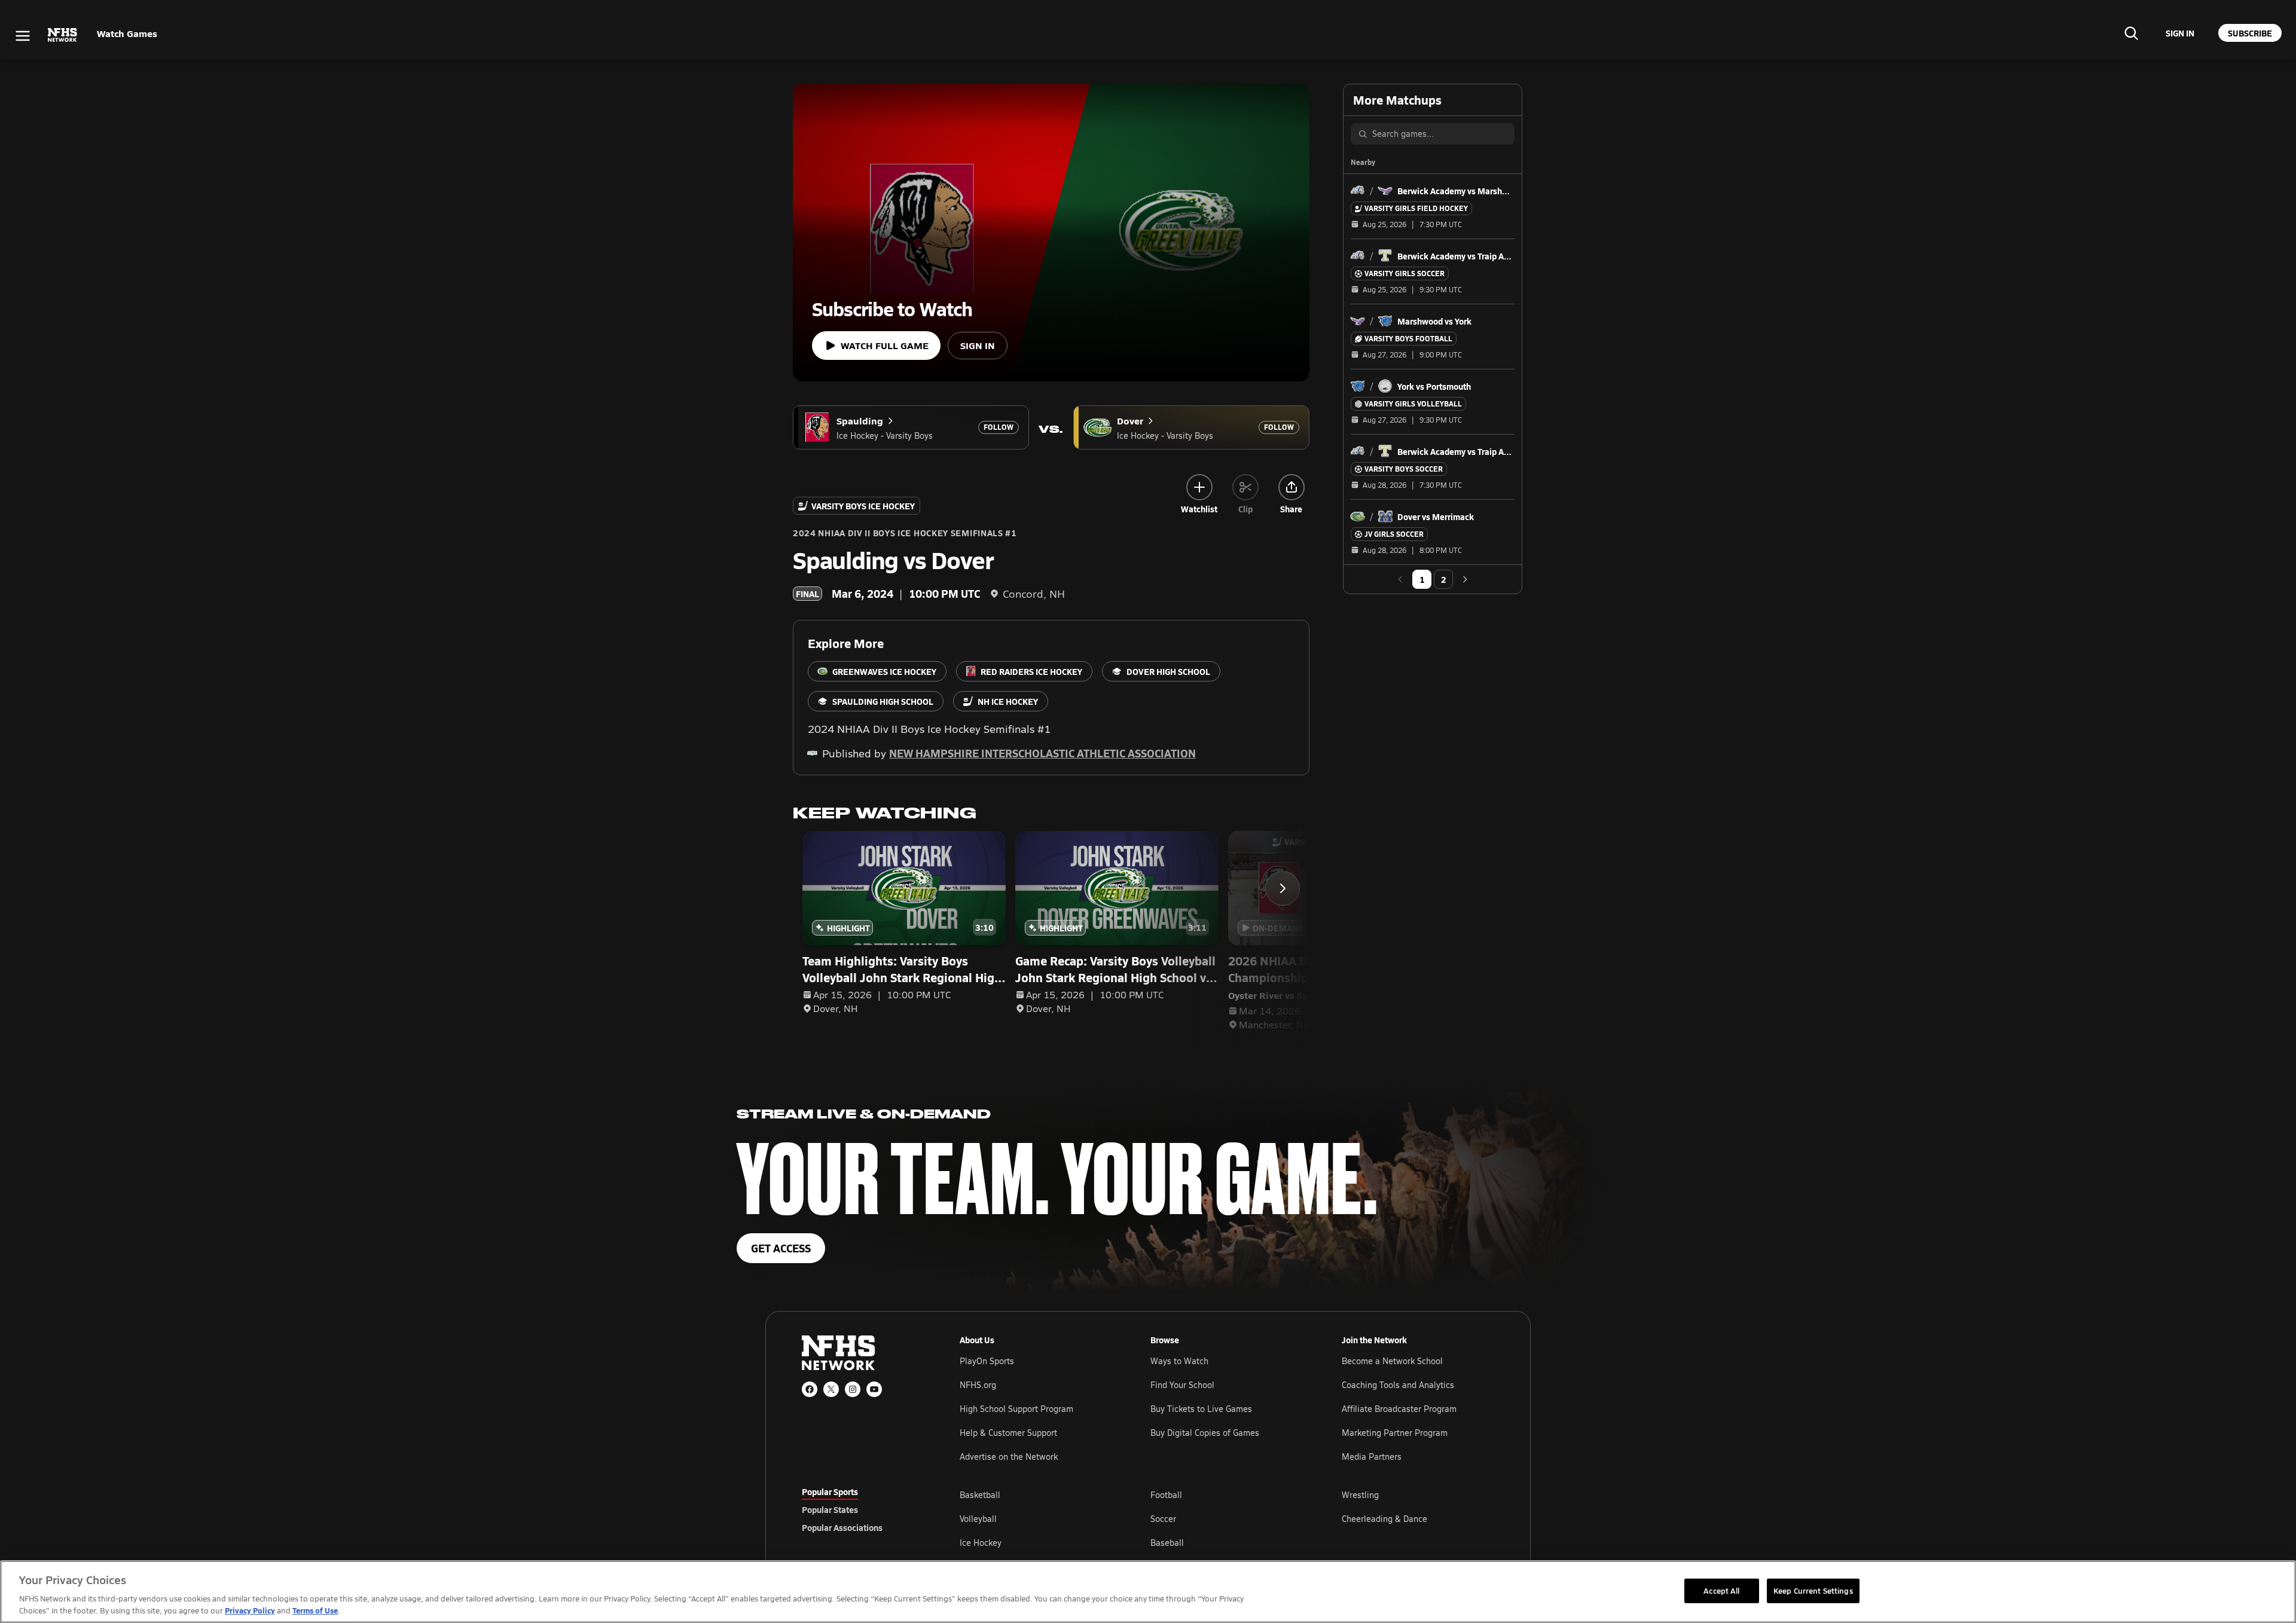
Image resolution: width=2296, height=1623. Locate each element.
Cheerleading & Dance (1384, 1519)
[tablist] (862, 1509)
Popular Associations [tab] (842, 1527)
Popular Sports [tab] (830, 1491)
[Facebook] (810, 1389)
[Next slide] (1283, 888)
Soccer (1163, 1519)
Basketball (980, 1495)
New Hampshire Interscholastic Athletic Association (1042, 753)
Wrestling (1360, 1495)
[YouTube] (874, 1389)
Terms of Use (315, 1610)
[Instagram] (853, 1389)
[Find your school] (2131, 33)
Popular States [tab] (830, 1509)
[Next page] (1465, 579)
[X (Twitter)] (831, 1389)
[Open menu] (23, 36)
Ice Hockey (981, 1543)
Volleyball (978, 1519)
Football (1166, 1495)
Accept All (1721, 1590)
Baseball (1167, 1543)
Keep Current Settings (1813, 1590)
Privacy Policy (250, 1610)
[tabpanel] (1227, 1518)
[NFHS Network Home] (63, 35)
